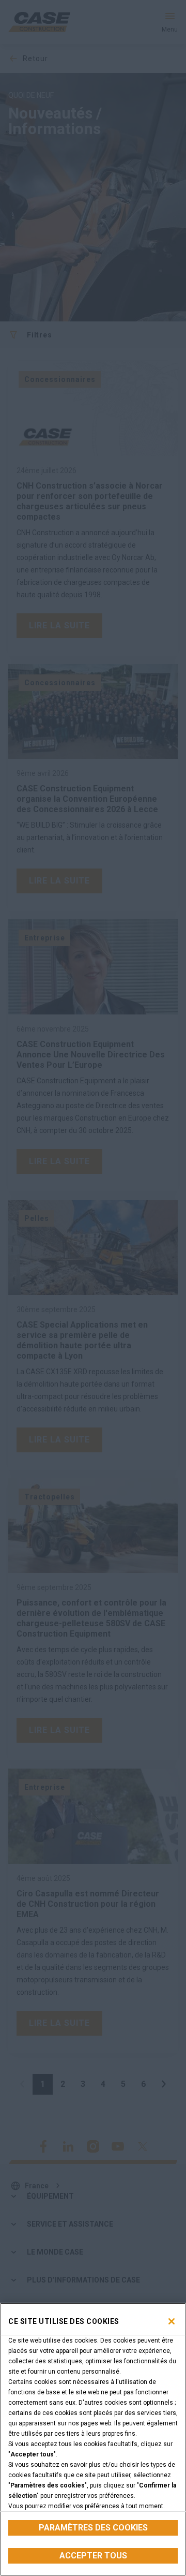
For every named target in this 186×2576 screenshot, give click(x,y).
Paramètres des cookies (93, 2528)
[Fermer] (172, 2321)
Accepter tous (93, 2556)
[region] (93, 2439)
